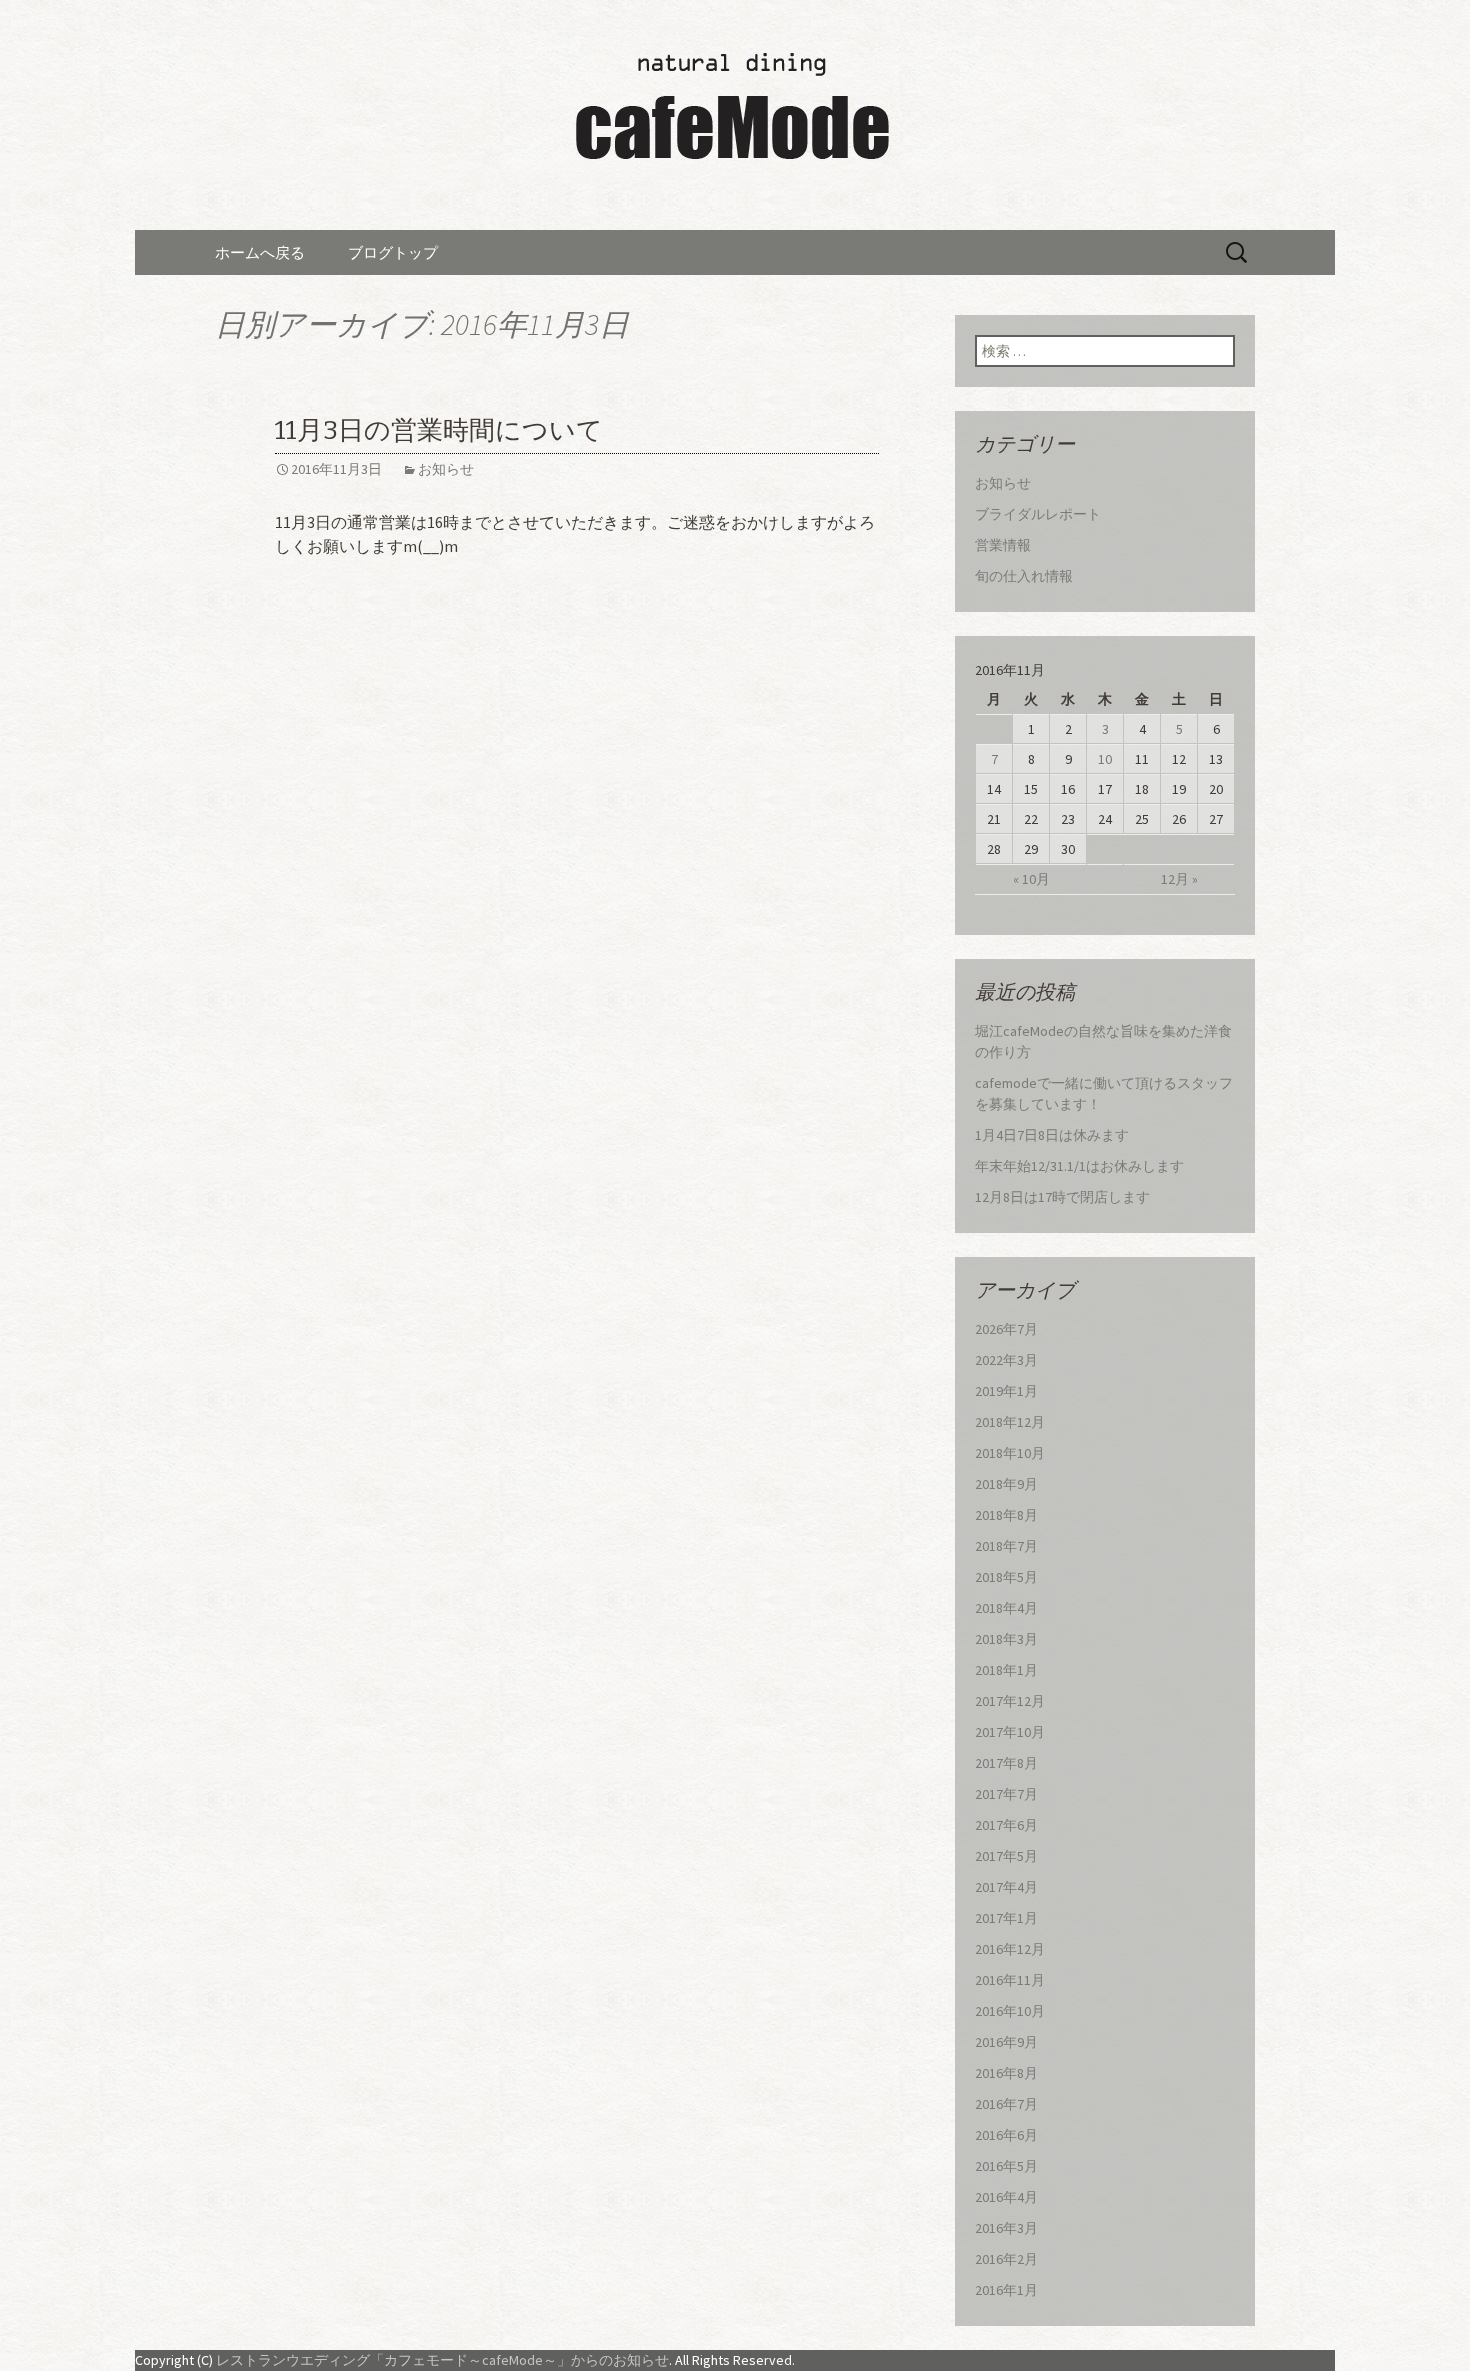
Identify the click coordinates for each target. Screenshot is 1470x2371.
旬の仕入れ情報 (1024, 576)
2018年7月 (1006, 1546)
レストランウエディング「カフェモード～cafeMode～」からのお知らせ (442, 2360)
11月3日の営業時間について (439, 430)
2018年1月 (1006, 1670)
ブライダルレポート (1038, 514)
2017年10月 (1010, 1732)
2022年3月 (1006, 1360)
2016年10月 (1010, 2011)
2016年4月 (1006, 2197)
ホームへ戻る (260, 252)
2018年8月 (1006, 1515)
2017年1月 (1006, 1918)
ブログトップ (393, 252)
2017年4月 (1006, 1887)
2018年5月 (1006, 1577)
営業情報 (1003, 545)
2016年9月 (1006, 2042)
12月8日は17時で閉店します (1062, 1197)
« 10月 (1031, 879)
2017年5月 (1006, 1856)
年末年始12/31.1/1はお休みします (1079, 1166)
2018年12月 (1010, 1422)
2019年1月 (1006, 1391)
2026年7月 (1006, 1329)
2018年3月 (1006, 1639)
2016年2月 (1006, 2259)
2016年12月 (1010, 1949)
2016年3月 (1006, 2228)
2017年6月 (1006, 1825)
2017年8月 (1006, 1763)
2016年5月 (1006, 2166)
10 (1105, 759)
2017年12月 (1010, 1701)
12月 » (1179, 879)
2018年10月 (1010, 1453)
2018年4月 (1006, 1608)
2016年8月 (1006, 2073)
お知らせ (446, 469)
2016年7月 (1006, 2104)
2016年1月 (1006, 2290)
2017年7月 (1006, 1794)
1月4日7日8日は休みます (1052, 1135)
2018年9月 (1006, 1484)
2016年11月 (1010, 1980)
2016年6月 (1006, 2135)
